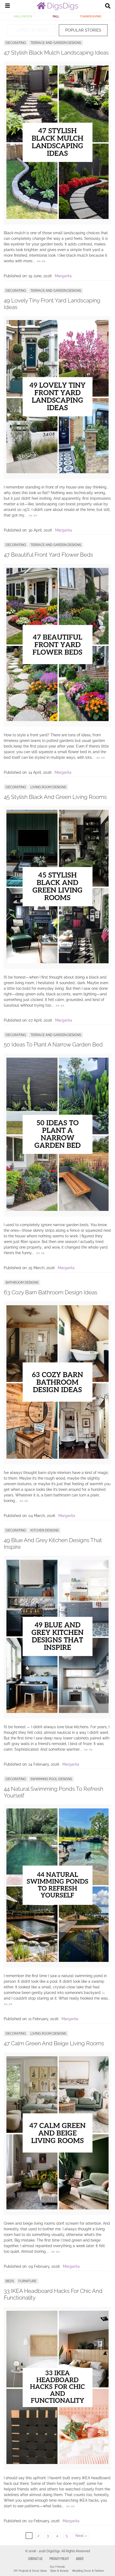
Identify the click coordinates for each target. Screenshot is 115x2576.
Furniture (27, 2281)
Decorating (16, 43)
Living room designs (48, 787)
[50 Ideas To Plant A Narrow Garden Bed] (57, 1210)
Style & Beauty (59, 2571)
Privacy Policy (59, 2558)
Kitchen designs (45, 1530)
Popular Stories (83, 30)
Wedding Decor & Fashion (88, 2571)
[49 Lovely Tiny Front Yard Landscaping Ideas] (57, 472)
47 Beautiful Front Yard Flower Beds (48, 555)
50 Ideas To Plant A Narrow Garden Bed (53, 1044)
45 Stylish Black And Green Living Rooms (55, 797)
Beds (10, 2281)
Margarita (63, 276)
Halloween (23, 16)
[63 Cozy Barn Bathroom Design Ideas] (57, 1457)
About (80, 2558)
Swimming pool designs (51, 1779)
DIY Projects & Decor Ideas (30, 2571)
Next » (81, 2536)
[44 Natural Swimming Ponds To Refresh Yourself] (57, 1961)
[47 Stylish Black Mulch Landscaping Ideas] (57, 218)
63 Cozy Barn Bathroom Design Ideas (51, 1292)
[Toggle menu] (7, 6)
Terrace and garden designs (56, 43)
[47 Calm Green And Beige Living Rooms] (57, 2208)
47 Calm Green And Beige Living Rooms (54, 2043)
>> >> (41, 261)
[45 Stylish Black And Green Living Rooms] (57, 962)
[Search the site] (108, 6)
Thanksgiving (91, 16)
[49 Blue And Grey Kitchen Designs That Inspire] (57, 1712)
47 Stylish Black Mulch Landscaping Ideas (56, 53)
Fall (56, 16)
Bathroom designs (22, 1283)
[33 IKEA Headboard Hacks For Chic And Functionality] (57, 2463)
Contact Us (35, 2558)
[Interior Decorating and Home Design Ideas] (57, 9)
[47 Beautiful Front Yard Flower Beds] (57, 720)
